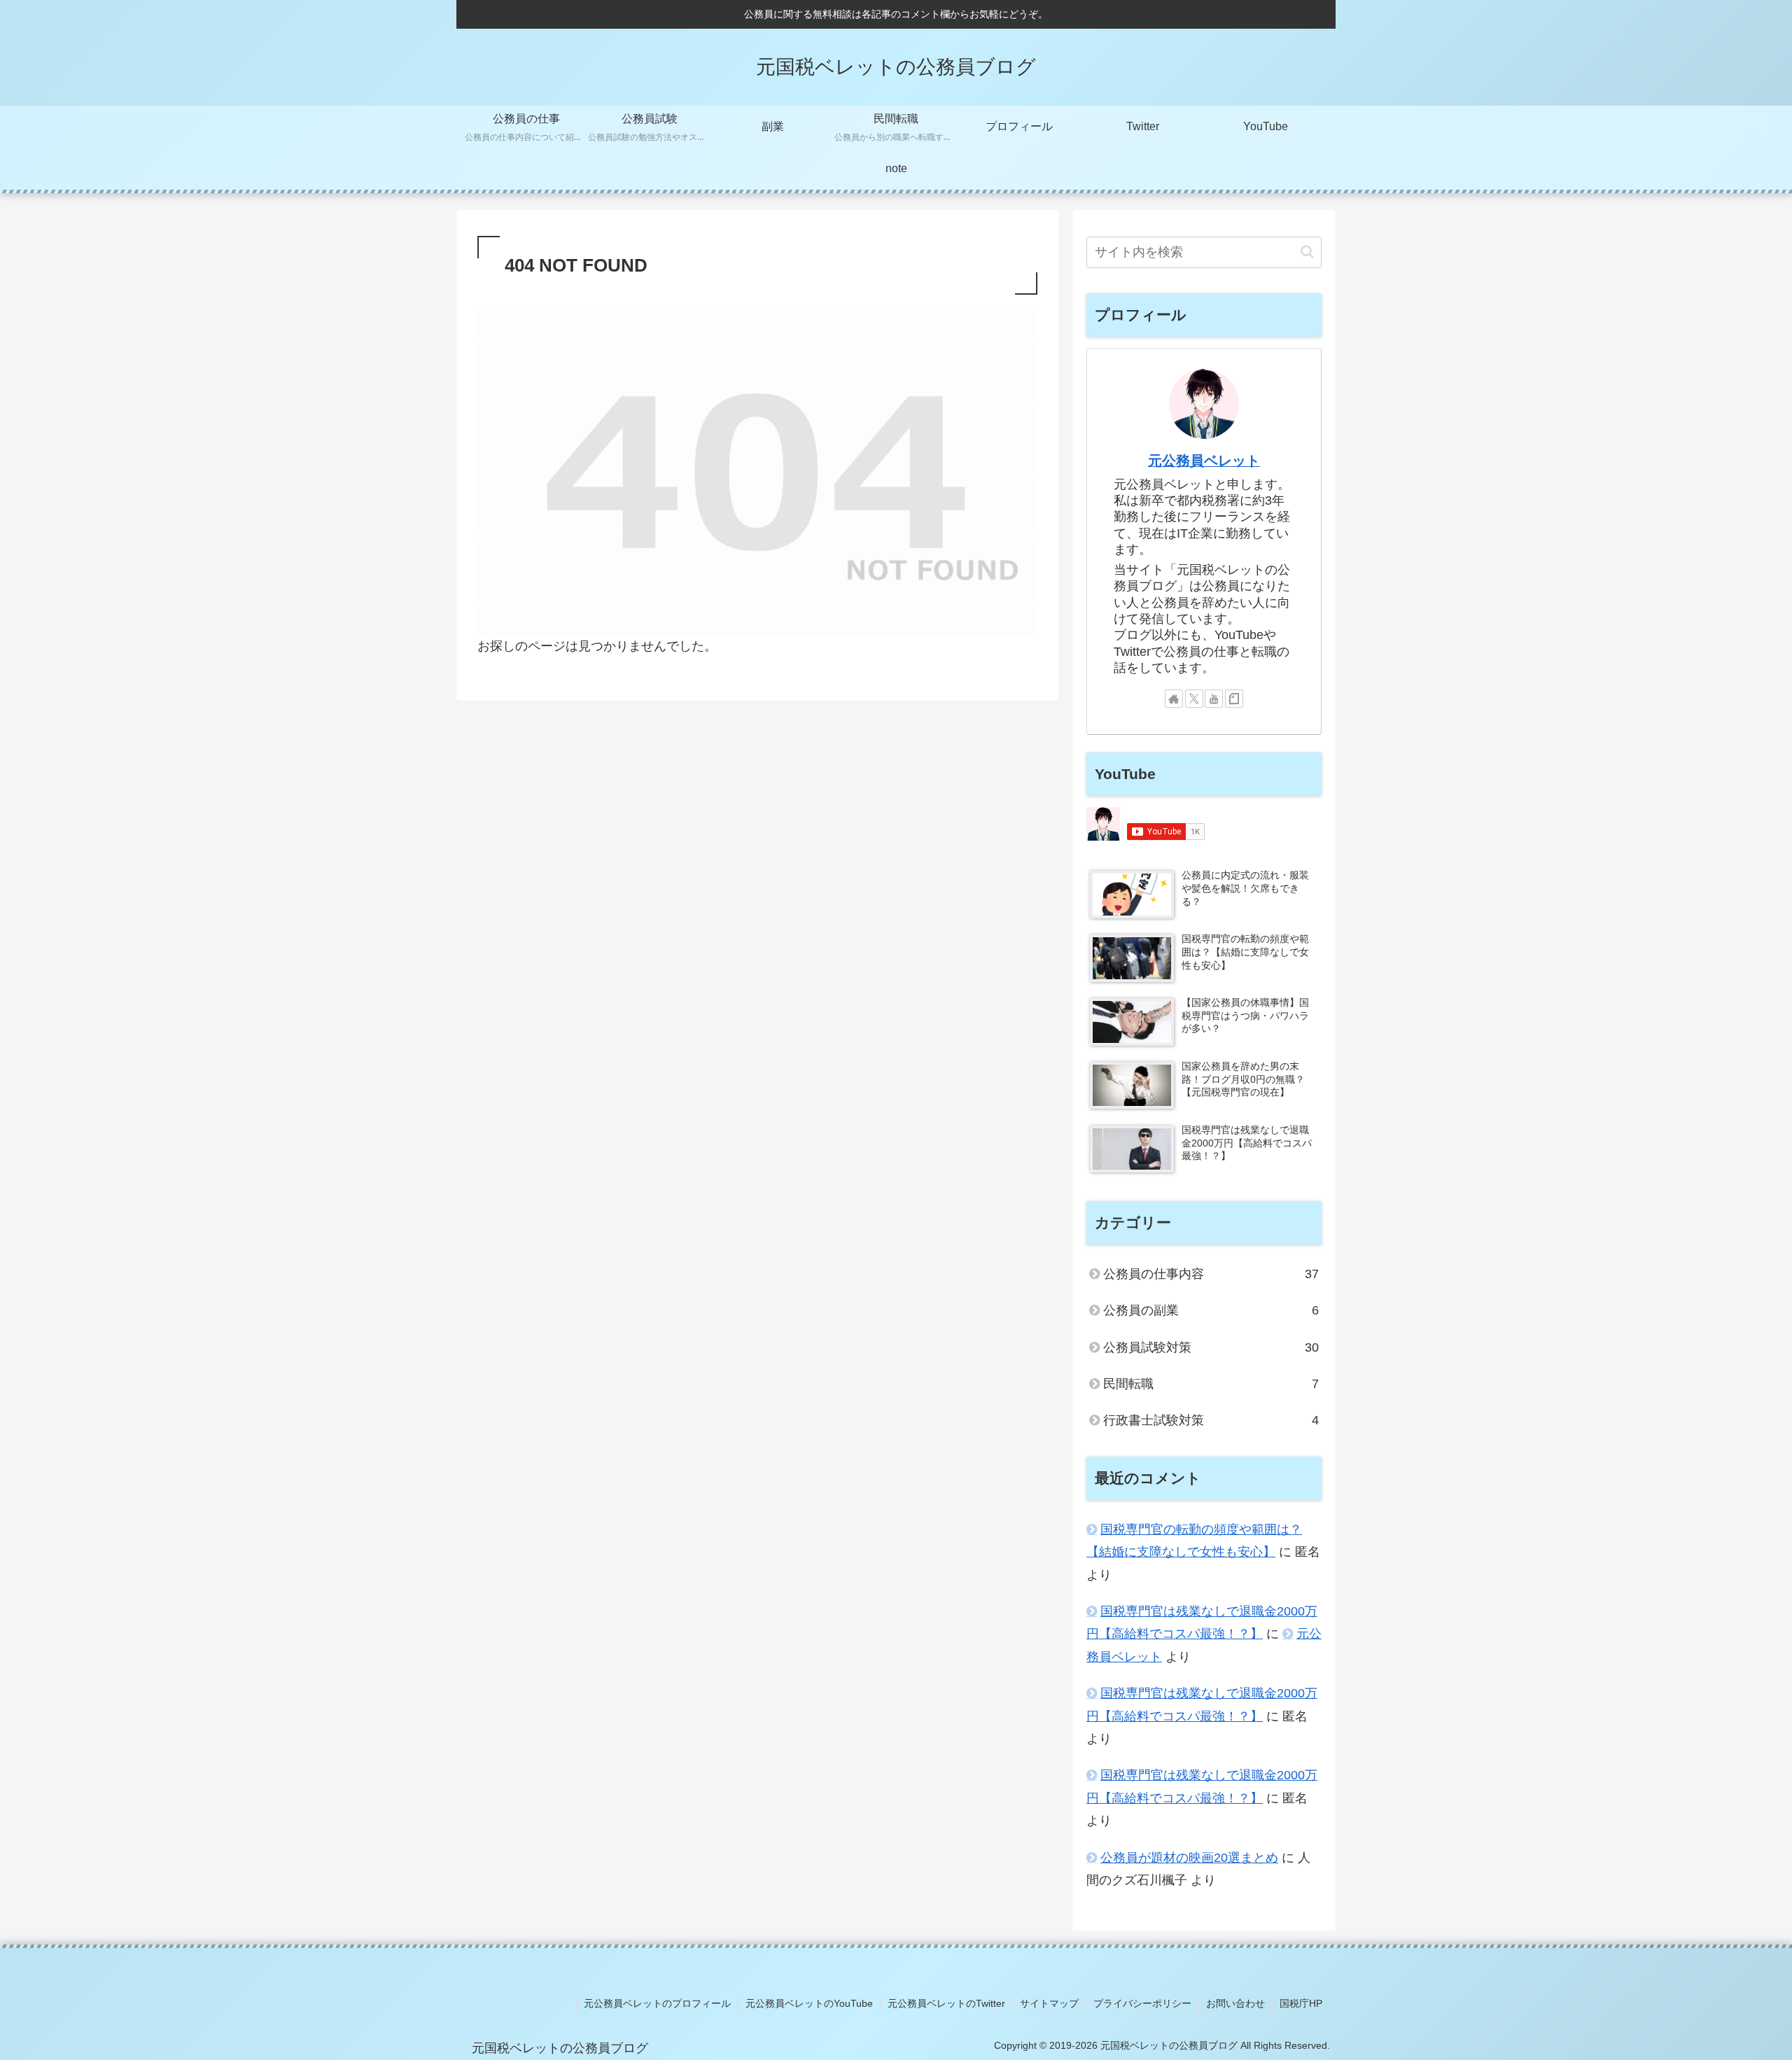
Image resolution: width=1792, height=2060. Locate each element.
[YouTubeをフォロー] (1214, 699)
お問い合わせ (1235, 2003)
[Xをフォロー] (1194, 699)
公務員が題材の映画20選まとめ (1189, 1858)
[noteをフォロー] (1234, 699)
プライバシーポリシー (1142, 2003)
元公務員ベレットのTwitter (946, 2003)
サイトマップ (1049, 2003)
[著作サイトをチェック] (1174, 699)
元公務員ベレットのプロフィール (657, 2003)
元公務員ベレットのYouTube (809, 2003)
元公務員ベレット (1204, 461)
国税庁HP (1301, 2003)
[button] (1307, 252)
